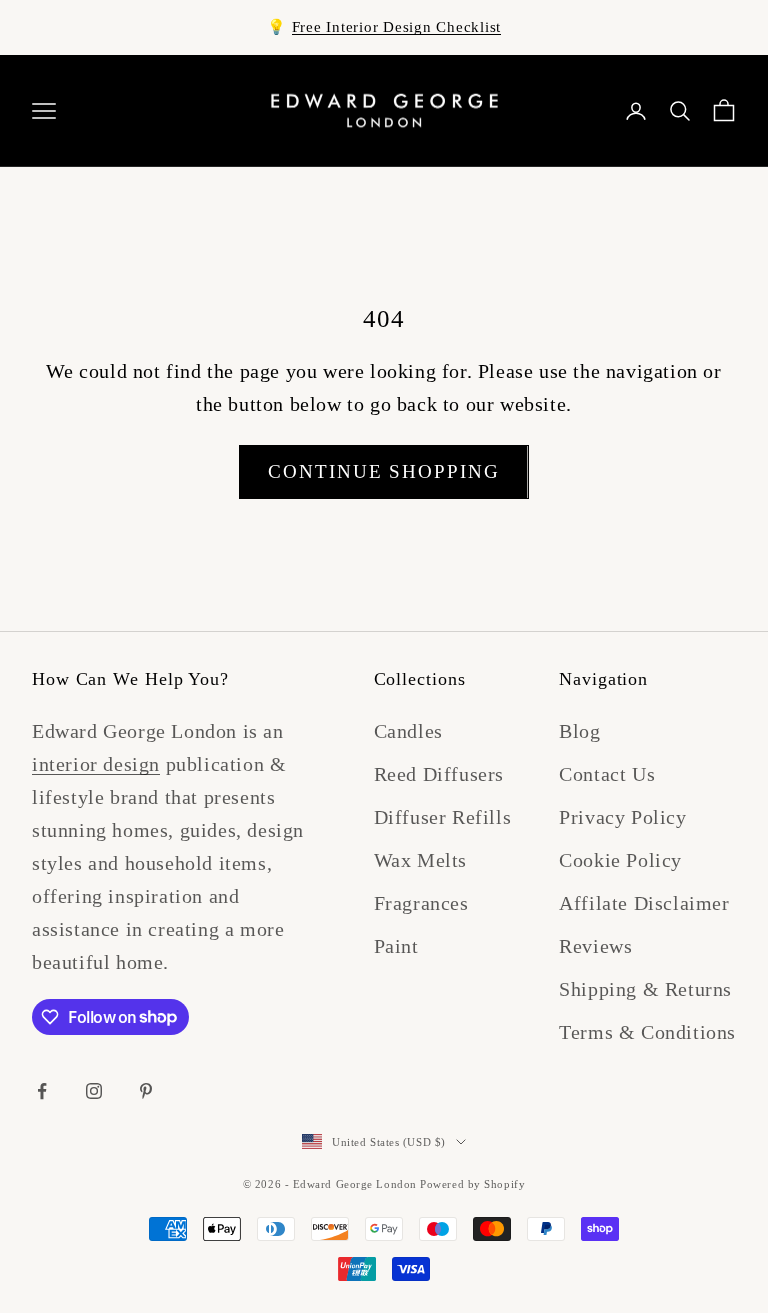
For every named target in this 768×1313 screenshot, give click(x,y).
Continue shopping (383, 471)
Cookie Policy (620, 860)
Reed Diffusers (439, 774)
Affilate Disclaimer (644, 903)
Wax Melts (420, 860)
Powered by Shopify (472, 1184)
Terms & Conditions (647, 1032)
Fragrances (421, 903)
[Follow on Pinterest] (146, 1091)
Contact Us (607, 774)
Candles (408, 731)
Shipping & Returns (645, 989)
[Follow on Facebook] (42, 1091)
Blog (579, 731)
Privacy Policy (622, 817)
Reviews (595, 946)
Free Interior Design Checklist (397, 27)
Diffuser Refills (443, 817)
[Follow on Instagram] (94, 1091)
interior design (96, 764)
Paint (396, 946)
